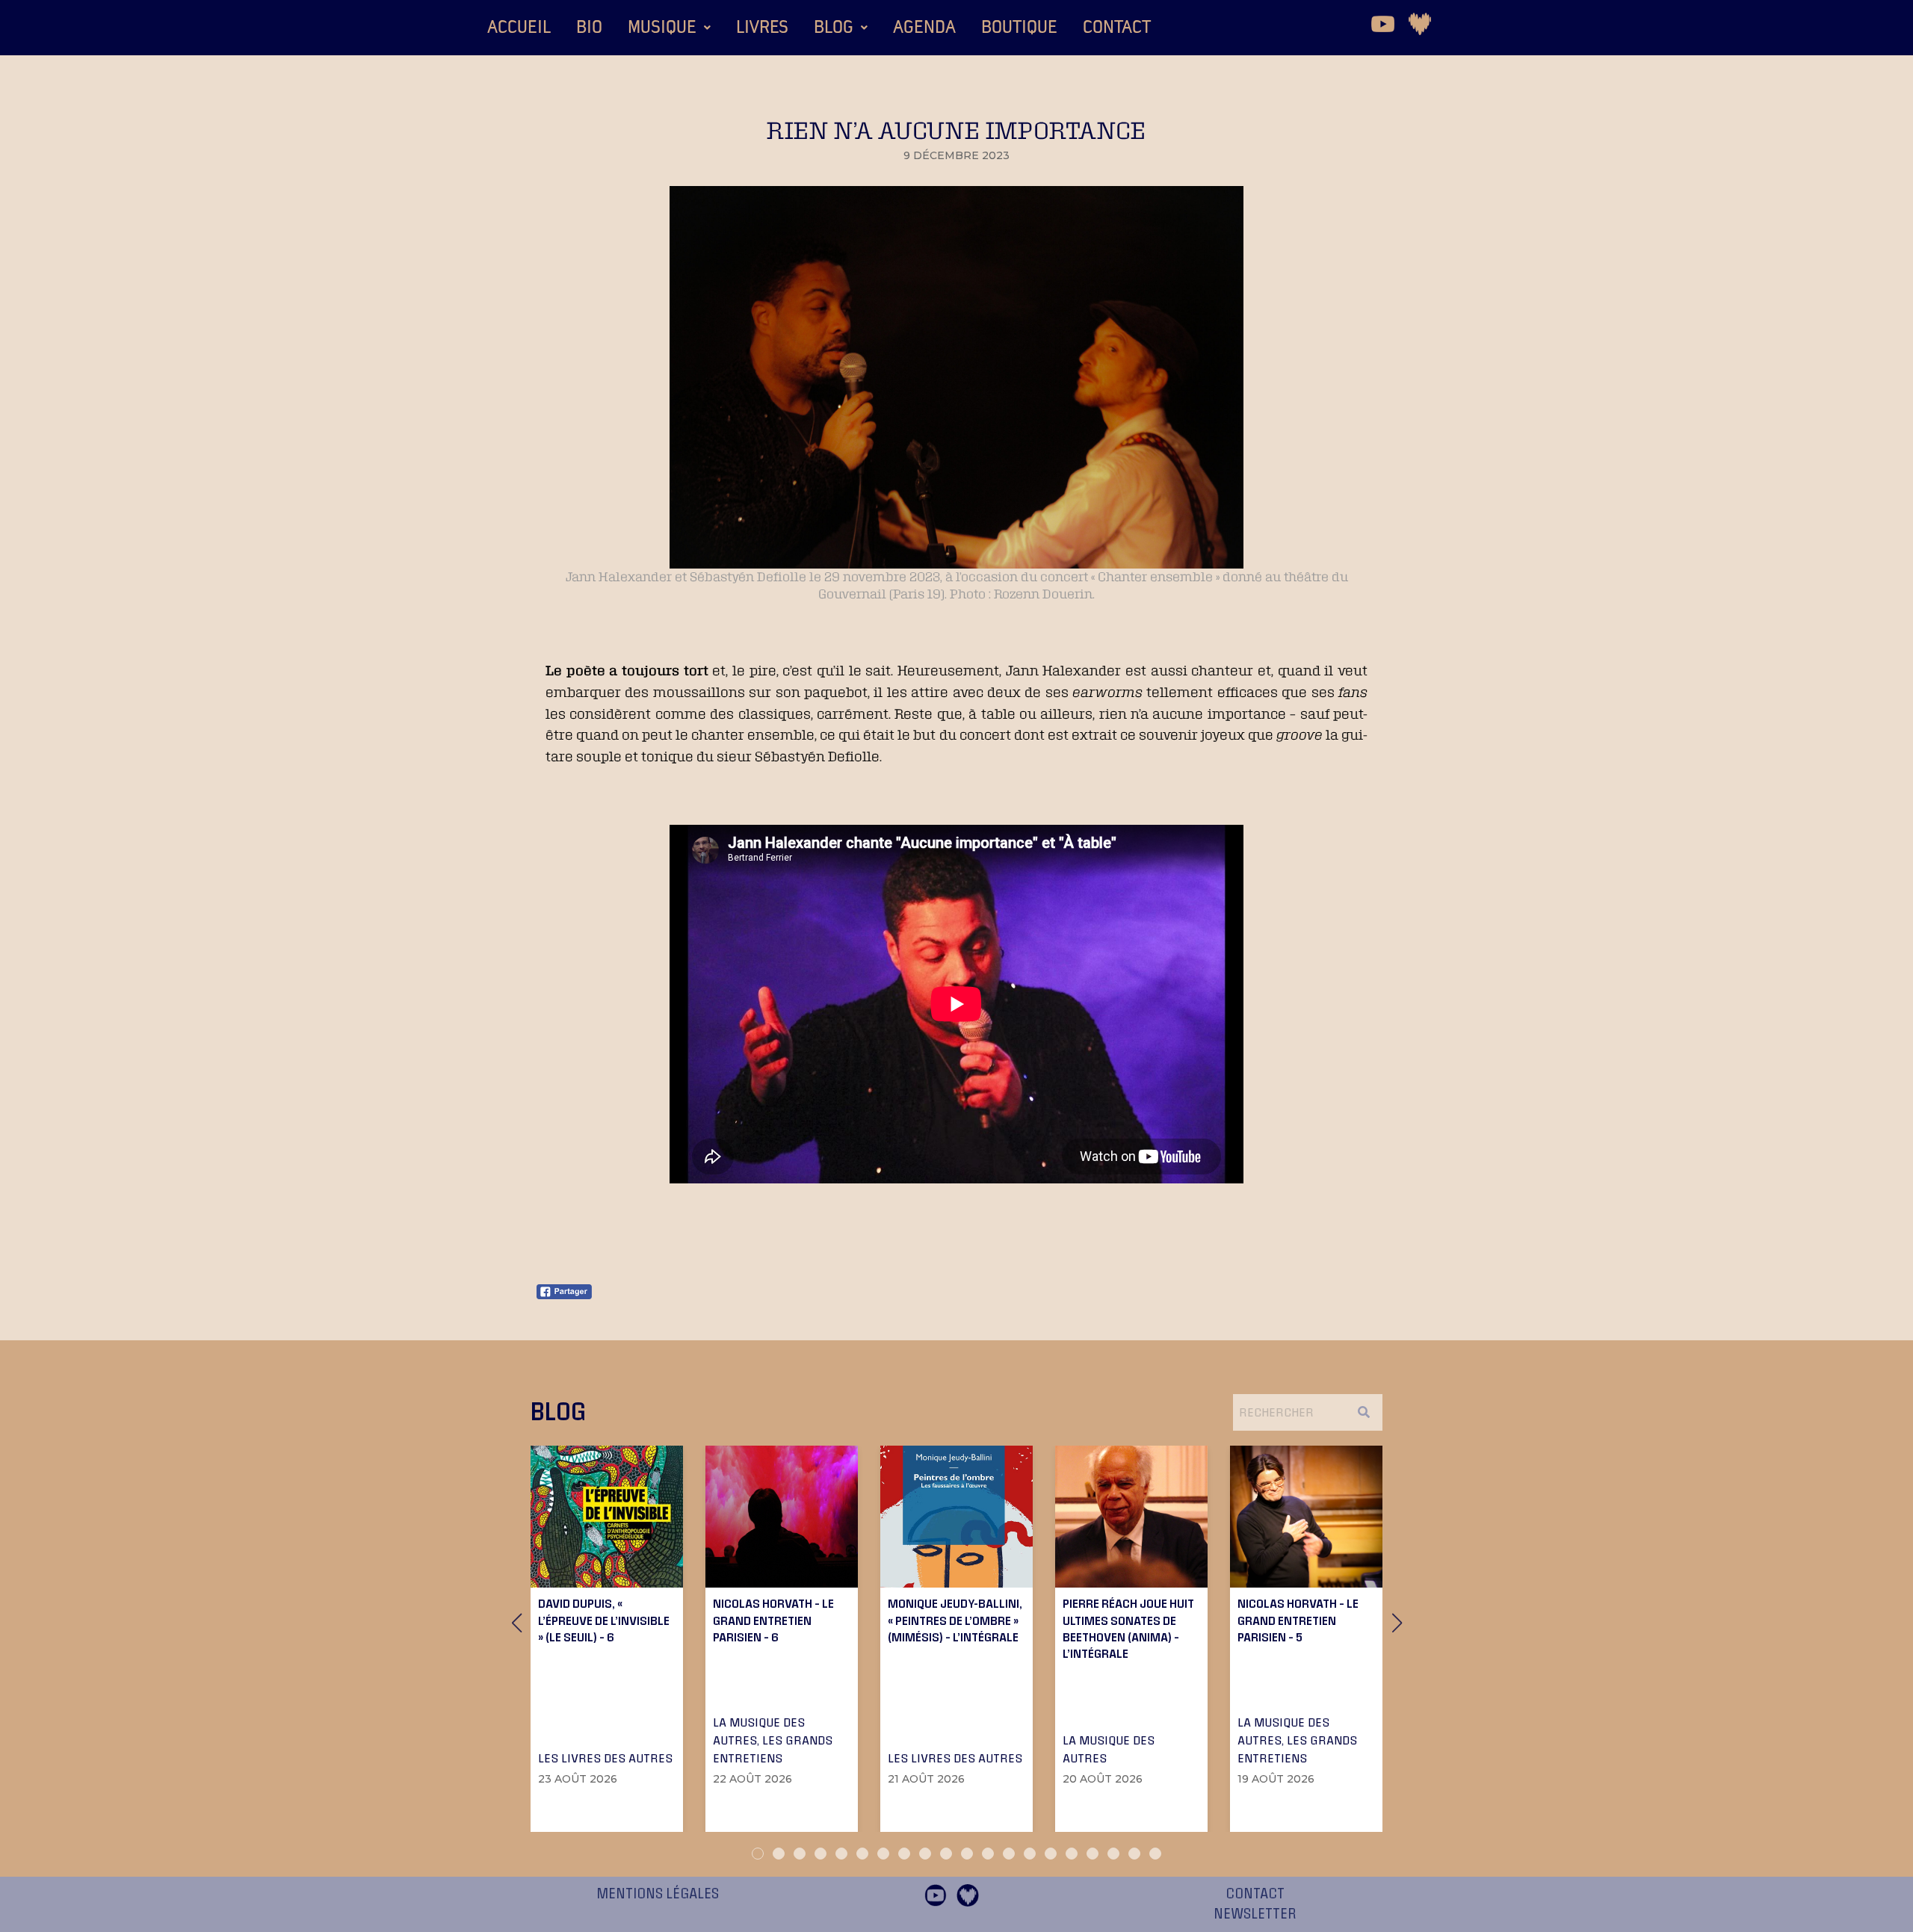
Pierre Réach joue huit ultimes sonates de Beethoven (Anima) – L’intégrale (1128, 1628)
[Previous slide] (516, 1623)
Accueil (519, 28)
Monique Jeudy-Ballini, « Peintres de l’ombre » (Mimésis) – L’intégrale (955, 1620)
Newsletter (1255, 1914)
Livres (762, 28)
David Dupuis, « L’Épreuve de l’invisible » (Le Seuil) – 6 (604, 1620)
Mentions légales (658, 1894)
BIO (589, 28)
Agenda (924, 28)
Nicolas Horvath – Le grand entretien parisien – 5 (1298, 1620)
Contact (1117, 28)
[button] (669, 28)
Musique (662, 28)
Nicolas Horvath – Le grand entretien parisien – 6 (773, 1620)
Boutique (1019, 28)
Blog (834, 28)
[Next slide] (1397, 1623)
